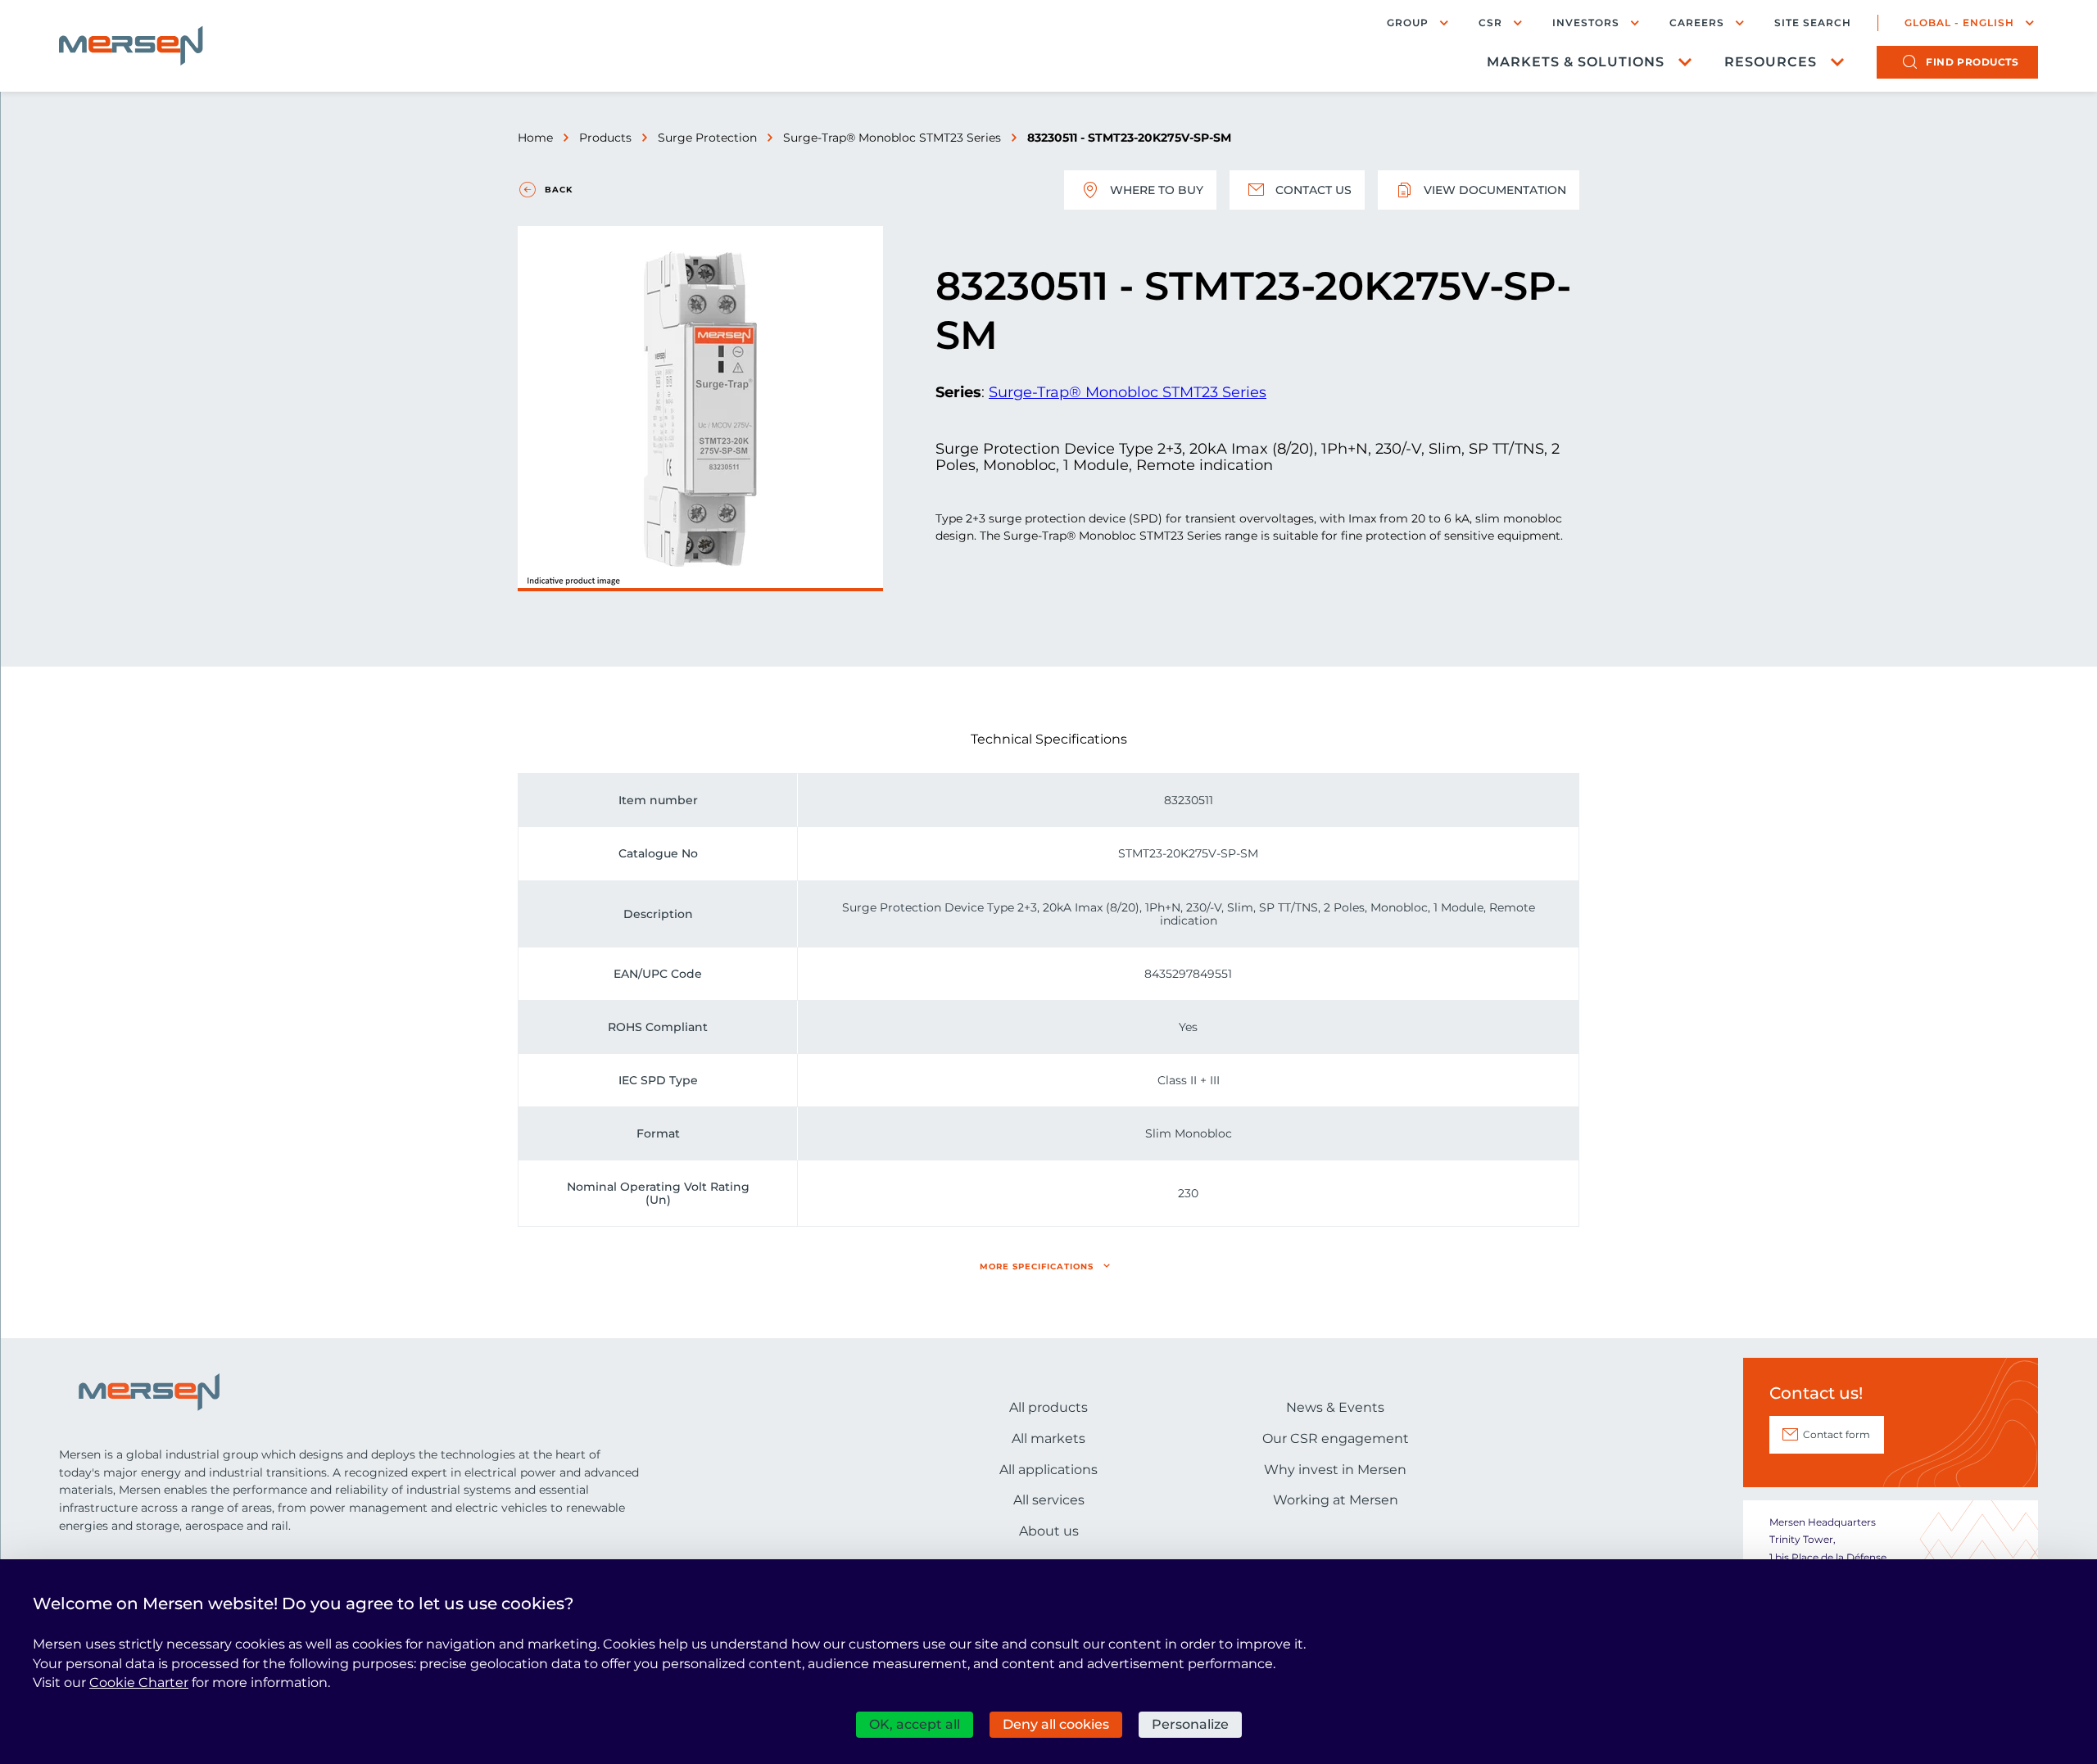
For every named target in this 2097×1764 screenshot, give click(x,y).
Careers (1697, 23)
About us (1049, 1531)
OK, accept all (915, 1724)
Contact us (1313, 190)
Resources (1771, 62)
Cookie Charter (139, 1683)
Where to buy (1157, 190)
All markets (1048, 1438)
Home (535, 138)
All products (1048, 1407)
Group (1408, 23)
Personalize (1190, 1724)
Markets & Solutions (1576, 62)
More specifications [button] (1037, 1266)
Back (559, 190)
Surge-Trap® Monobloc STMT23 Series (892, 138)
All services (1049, 1500)
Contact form (1837, 1434)
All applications (1048, 1470)
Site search (1813, 23)
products (1972, 62)
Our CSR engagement (1336, 1438)
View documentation (1495, 190)
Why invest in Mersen (1335, 1470)
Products (605, 138)
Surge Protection (707, 138)
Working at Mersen (1336, 1500)
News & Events (1335, 1407)
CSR (1490, 23)
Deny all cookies (1056, 1724)
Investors (1586, 23)
